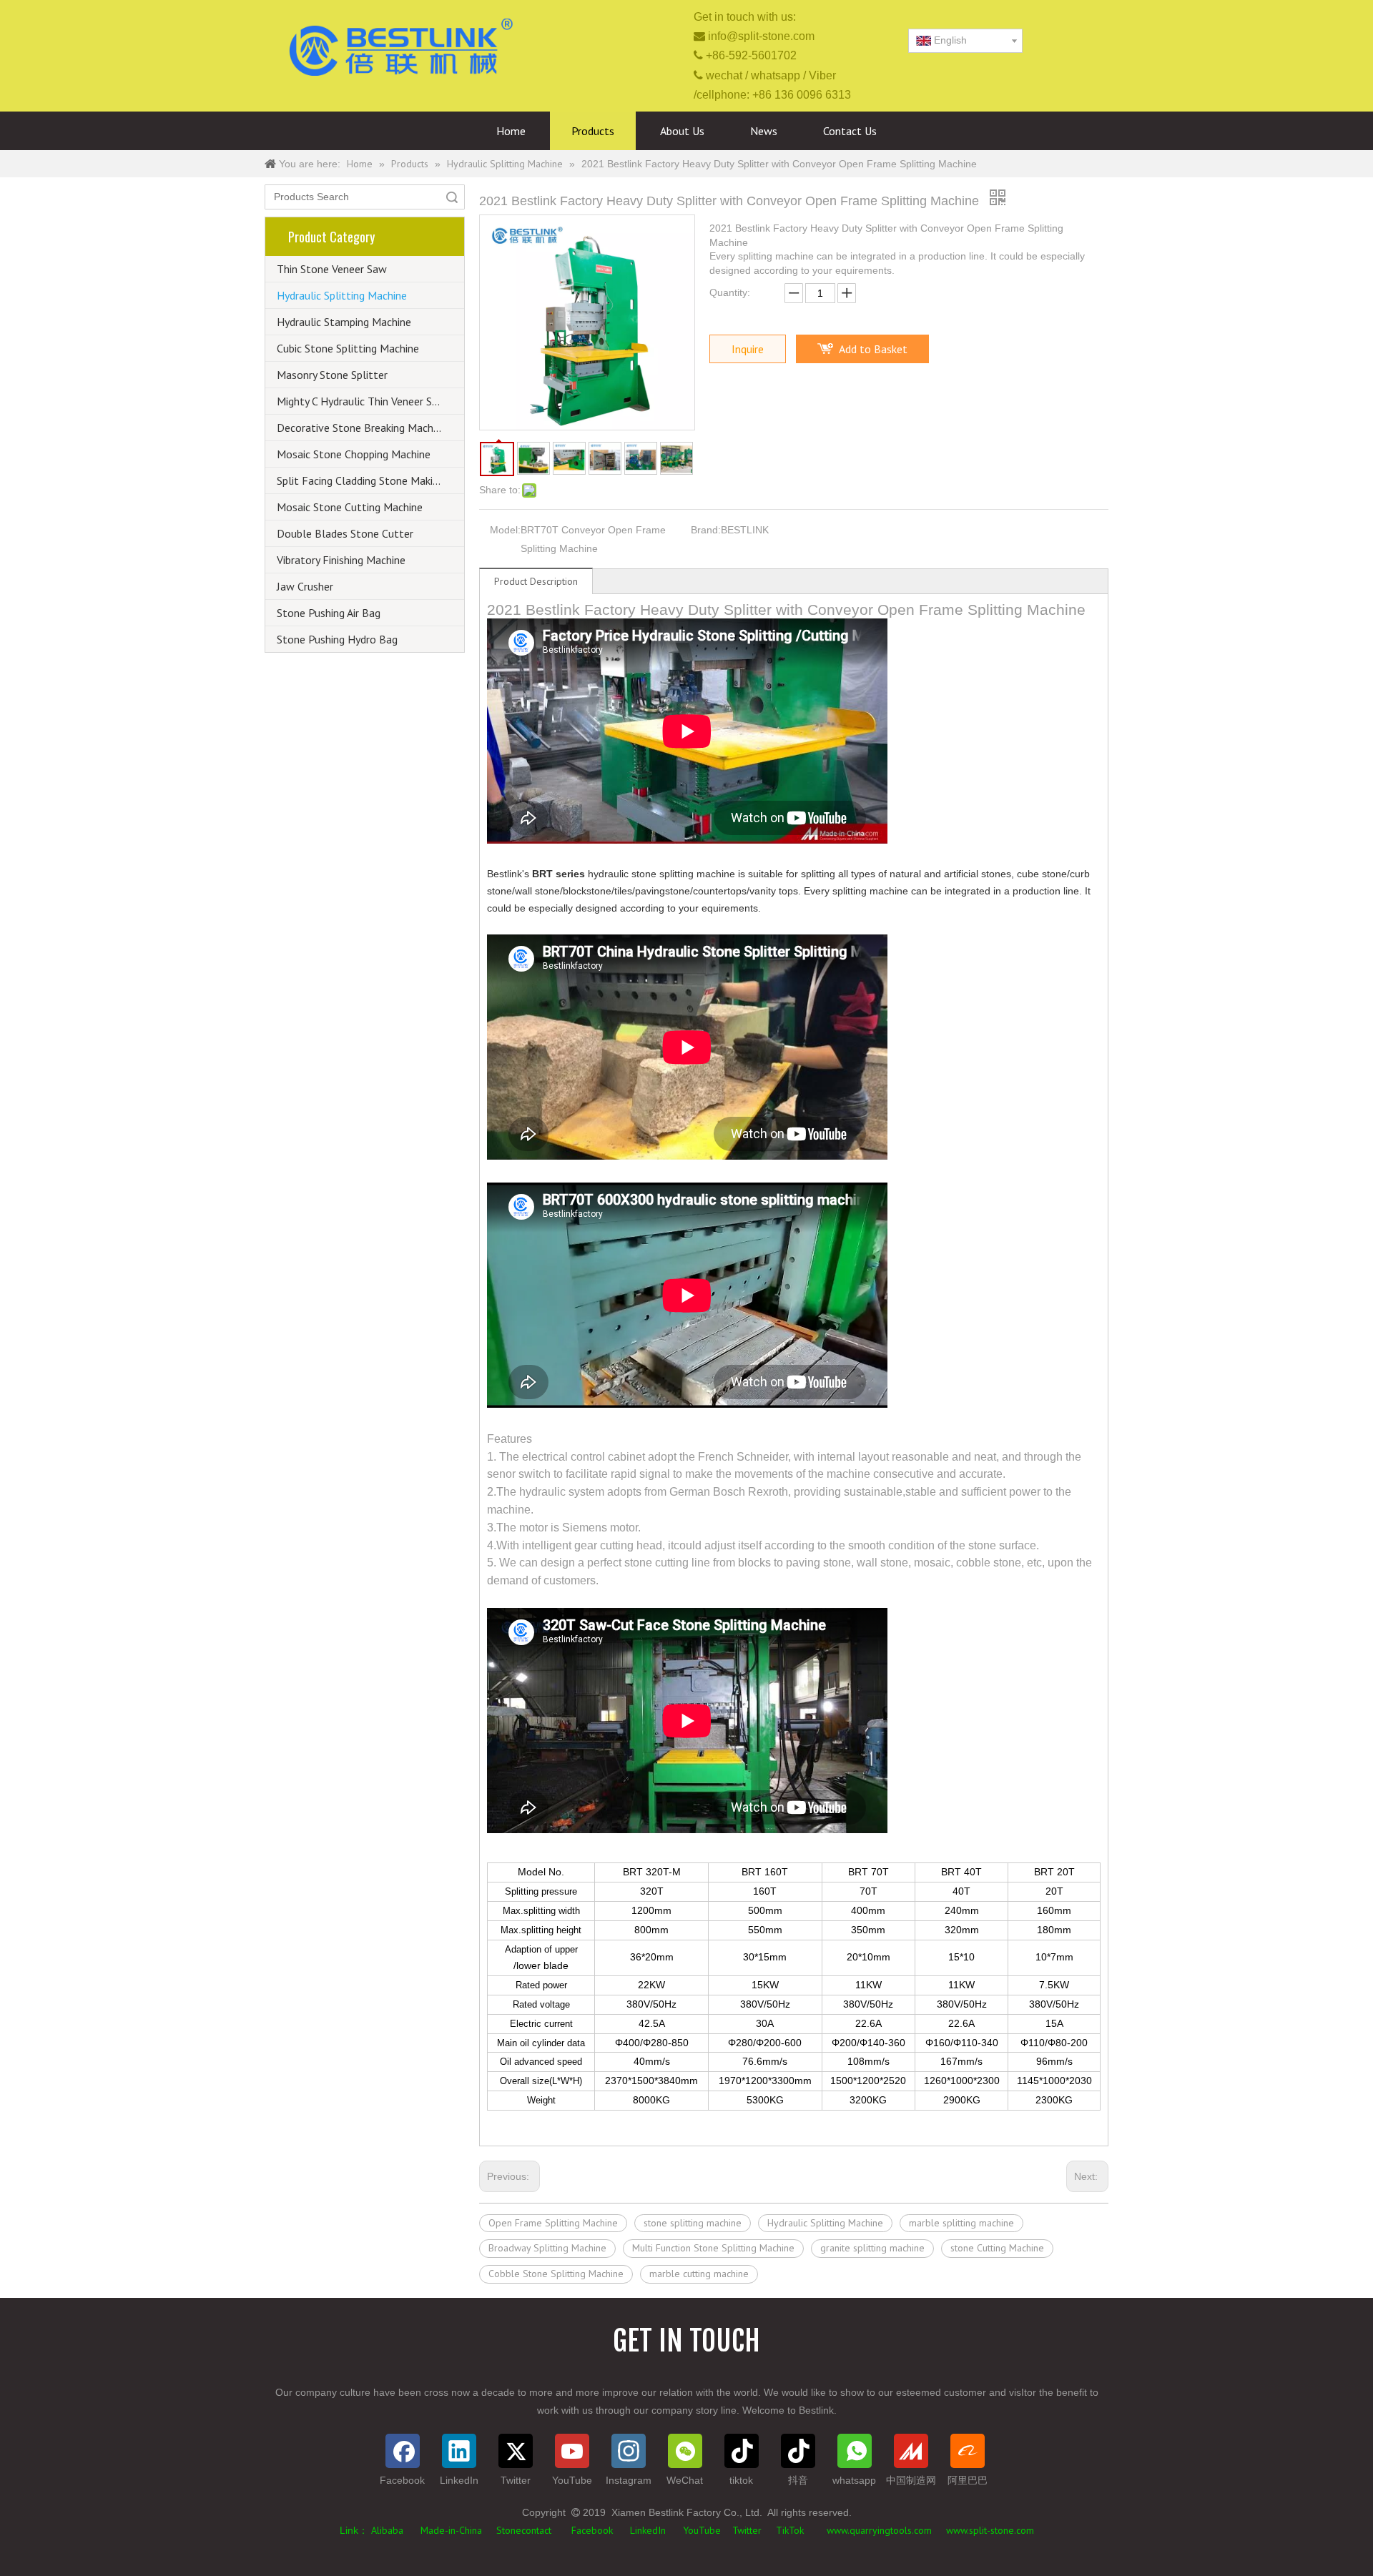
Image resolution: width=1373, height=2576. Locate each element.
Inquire (748, 349)
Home (511, 131)
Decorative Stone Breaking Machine (362, 428)
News (764, 131)
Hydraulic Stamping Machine (344, 322)
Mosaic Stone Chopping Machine (354, 454)
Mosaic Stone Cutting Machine (350, 507)
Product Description (536, 581)
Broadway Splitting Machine (547, 2248)
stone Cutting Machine (997, 2248)
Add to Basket (873, 349)
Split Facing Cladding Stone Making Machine (370, 480)
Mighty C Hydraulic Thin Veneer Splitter (370, 401)
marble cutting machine (699, 2274)
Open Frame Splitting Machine (553, 2223)
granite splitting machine (872, 2248)
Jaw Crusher (305, 586)
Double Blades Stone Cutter (345, 533)
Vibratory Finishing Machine (341, 560)
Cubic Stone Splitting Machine (348, 348)
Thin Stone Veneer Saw (332, 269)
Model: (505, 530)
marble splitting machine (961, 2223)
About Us (682, 131)
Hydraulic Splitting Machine (342, 295)
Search (452, 197)
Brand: (706, 530)
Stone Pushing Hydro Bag (337, 639)
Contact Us (850, 131)
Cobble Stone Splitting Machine (556, 2274)
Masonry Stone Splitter (332, 375)
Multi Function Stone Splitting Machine (713, 2248)
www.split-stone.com (989, 2530)
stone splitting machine (693, 2223)
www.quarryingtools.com (879, 2530)
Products (593, 131)
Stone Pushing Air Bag (329, 613)
